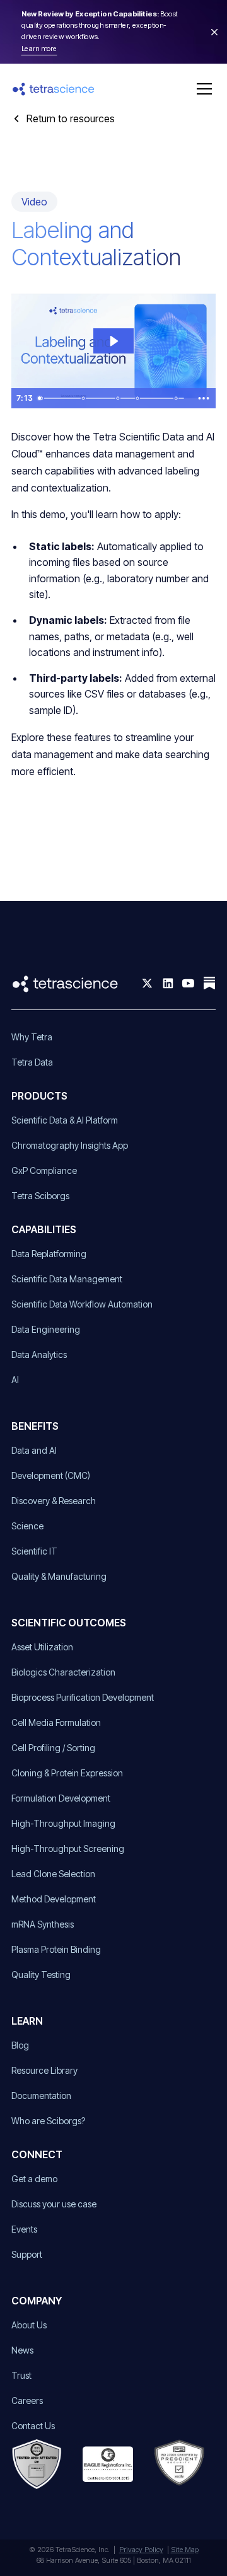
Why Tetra (32, 1037)
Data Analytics (39, 1354)
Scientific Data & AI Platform (65, 1120)
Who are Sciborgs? (48, 2121)
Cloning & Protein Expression (67, 1773)
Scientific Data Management (67, 1279)
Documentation (41, 2096)
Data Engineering (46, 1329)
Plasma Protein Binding (56, 1949)
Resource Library (44, 2070)
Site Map (185, 2550)
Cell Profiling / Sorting (53, 1748)
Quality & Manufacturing (59, 1576)
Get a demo (34, 2179)
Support (27, 2254)
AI (15, 1380)
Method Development (54, 1899)
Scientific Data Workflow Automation (82, 1304)
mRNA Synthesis (43, 1924)
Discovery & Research (54, 1501)
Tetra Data (32, 1062)
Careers (27, 2401)
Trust (21, 2375)
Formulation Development (61, 1798)
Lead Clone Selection (53, 1874)
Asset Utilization (42, 1647)
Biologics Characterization (63, 1672)
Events (24, 2229)
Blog (20, 2045)
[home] (54, 89)
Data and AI (34, 1450)
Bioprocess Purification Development (83, 1697)
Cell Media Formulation (56, 1722)
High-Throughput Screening (68, 1849)
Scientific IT (34, 1551)
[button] (202, 89)
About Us (29, 2325)
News (22, 2350)
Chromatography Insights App (70, 1145)
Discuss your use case (54, 2204)
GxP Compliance (44, 1170)
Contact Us (33, 2426)
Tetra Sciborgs (40, 1196)
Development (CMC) (51, 1475)
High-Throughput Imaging (63, 1823)
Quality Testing (41, 1975)
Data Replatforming (49, 1254)
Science (27, 1526)
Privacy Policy (141, 2550)
